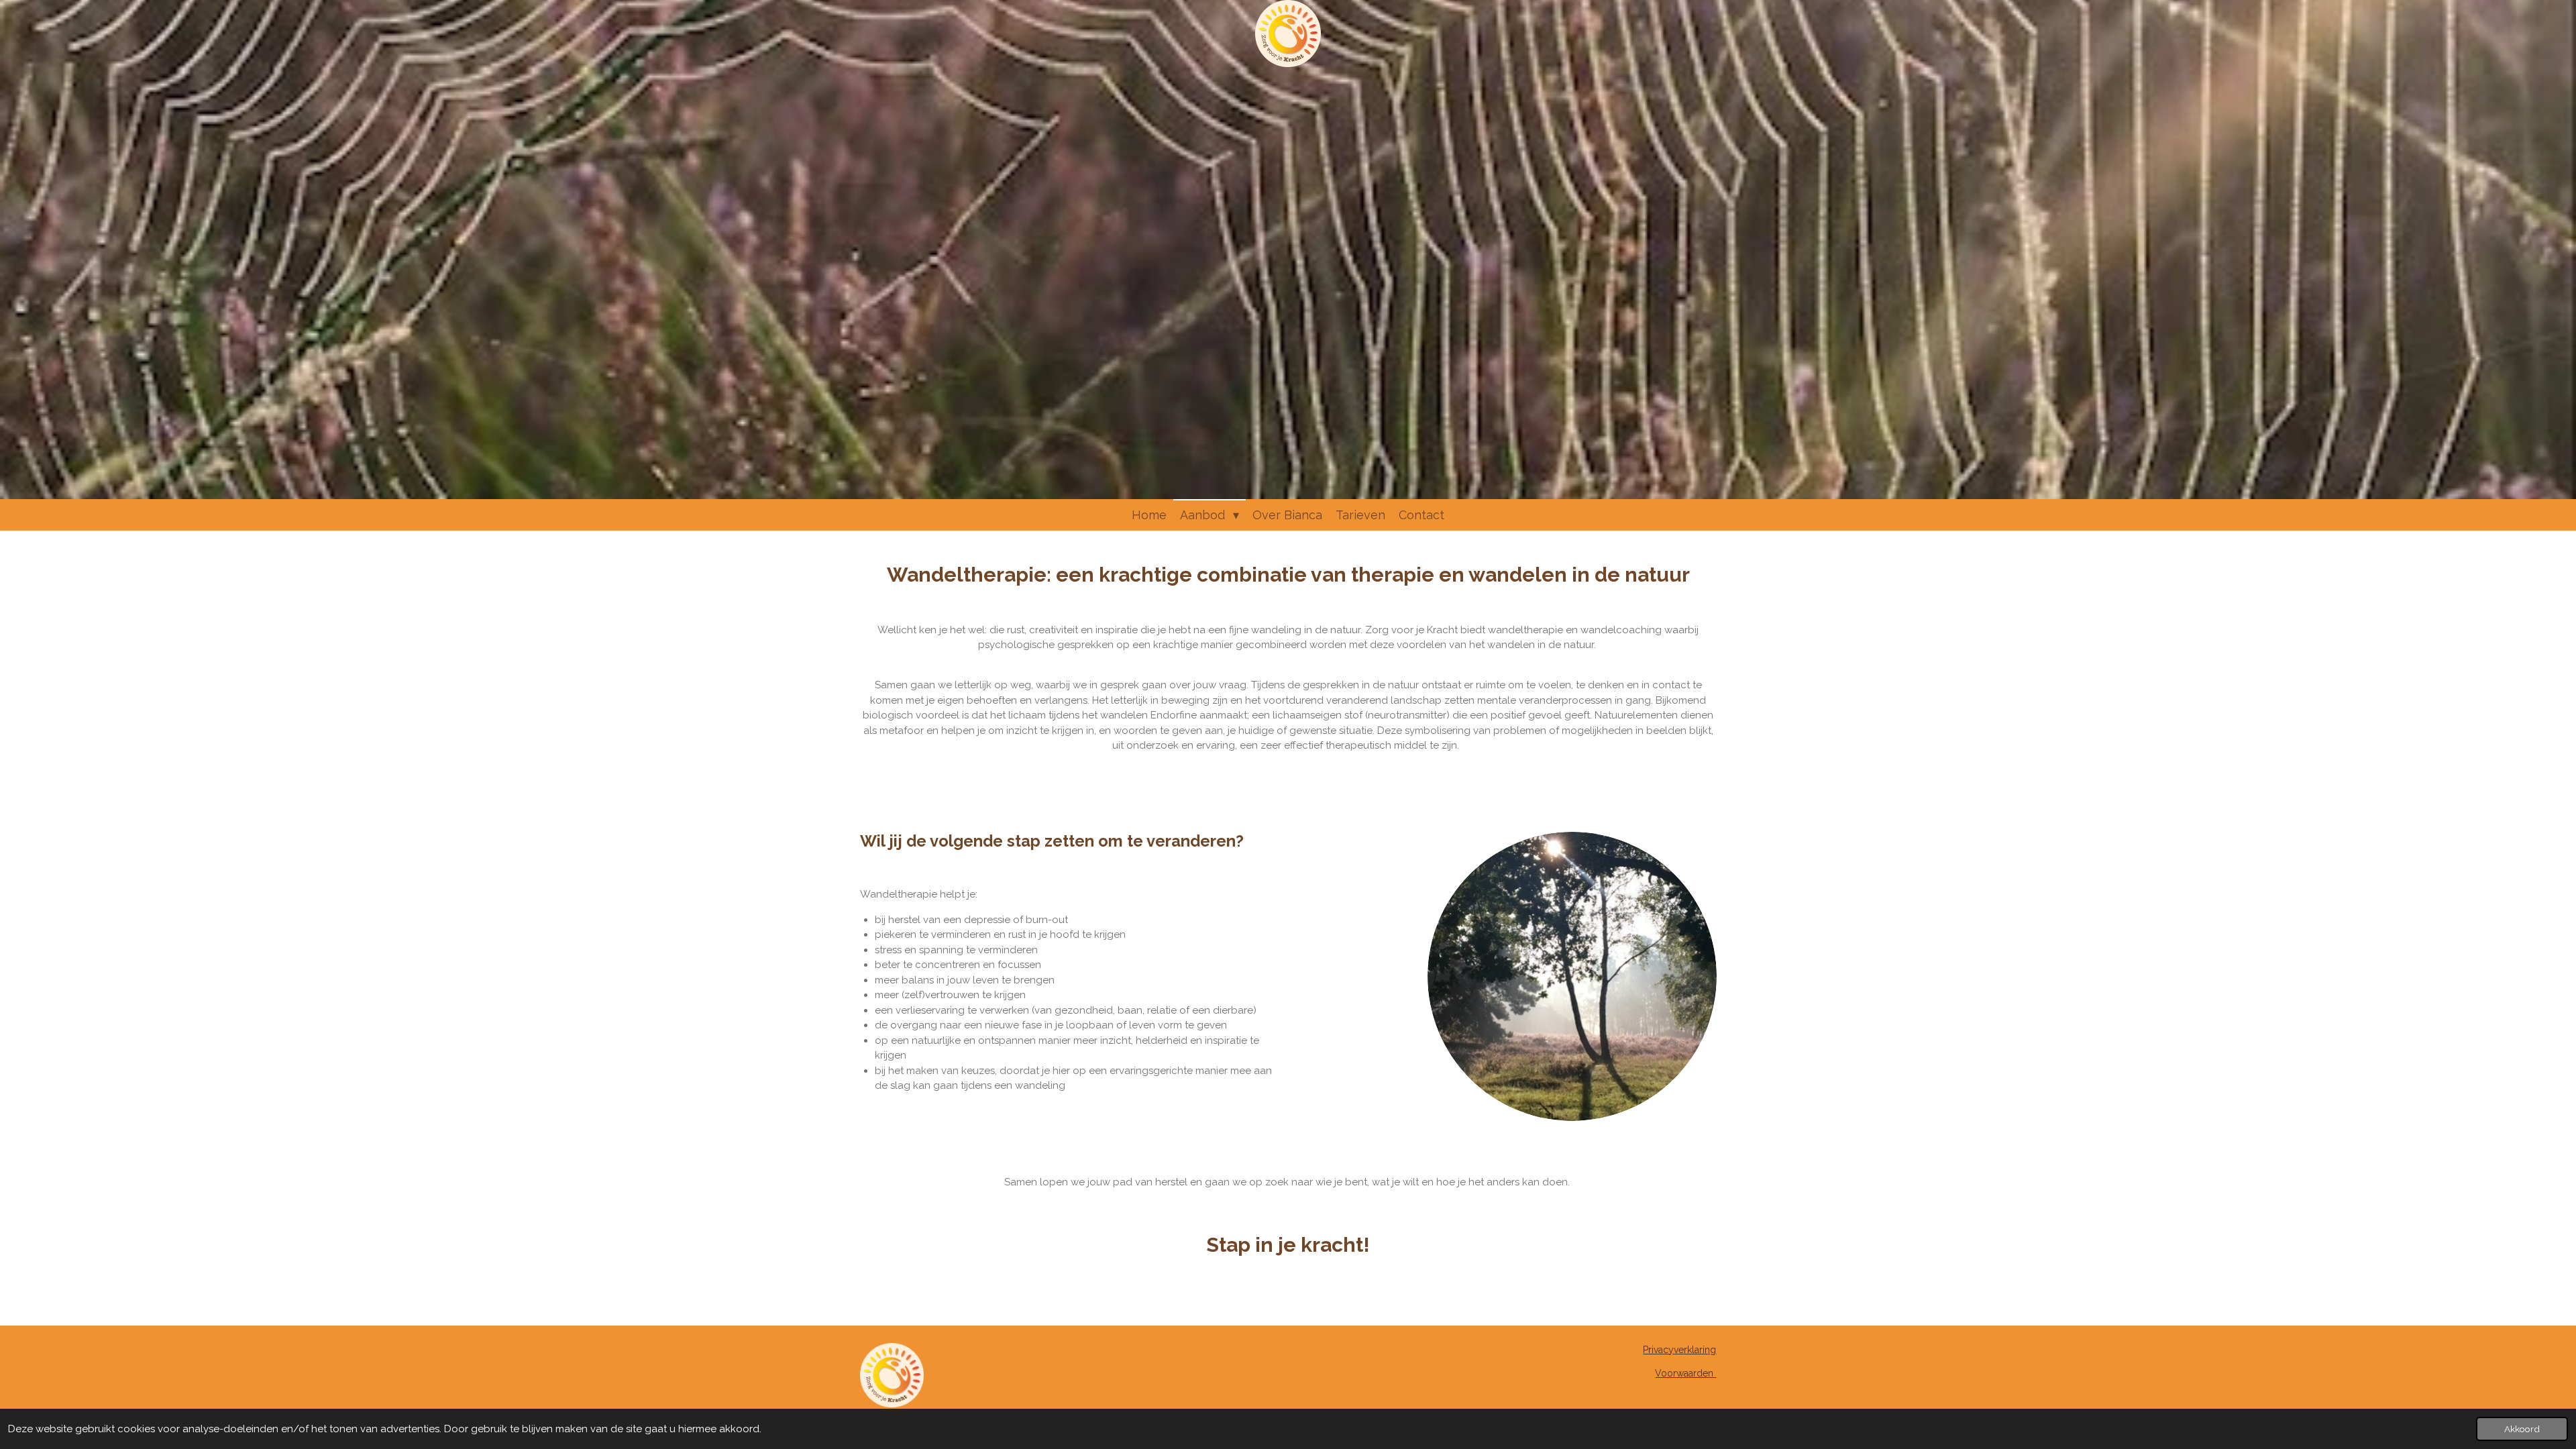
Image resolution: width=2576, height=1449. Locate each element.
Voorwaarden (1685, 1373)
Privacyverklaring (1679, 1350)
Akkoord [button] (2522, 1429)
